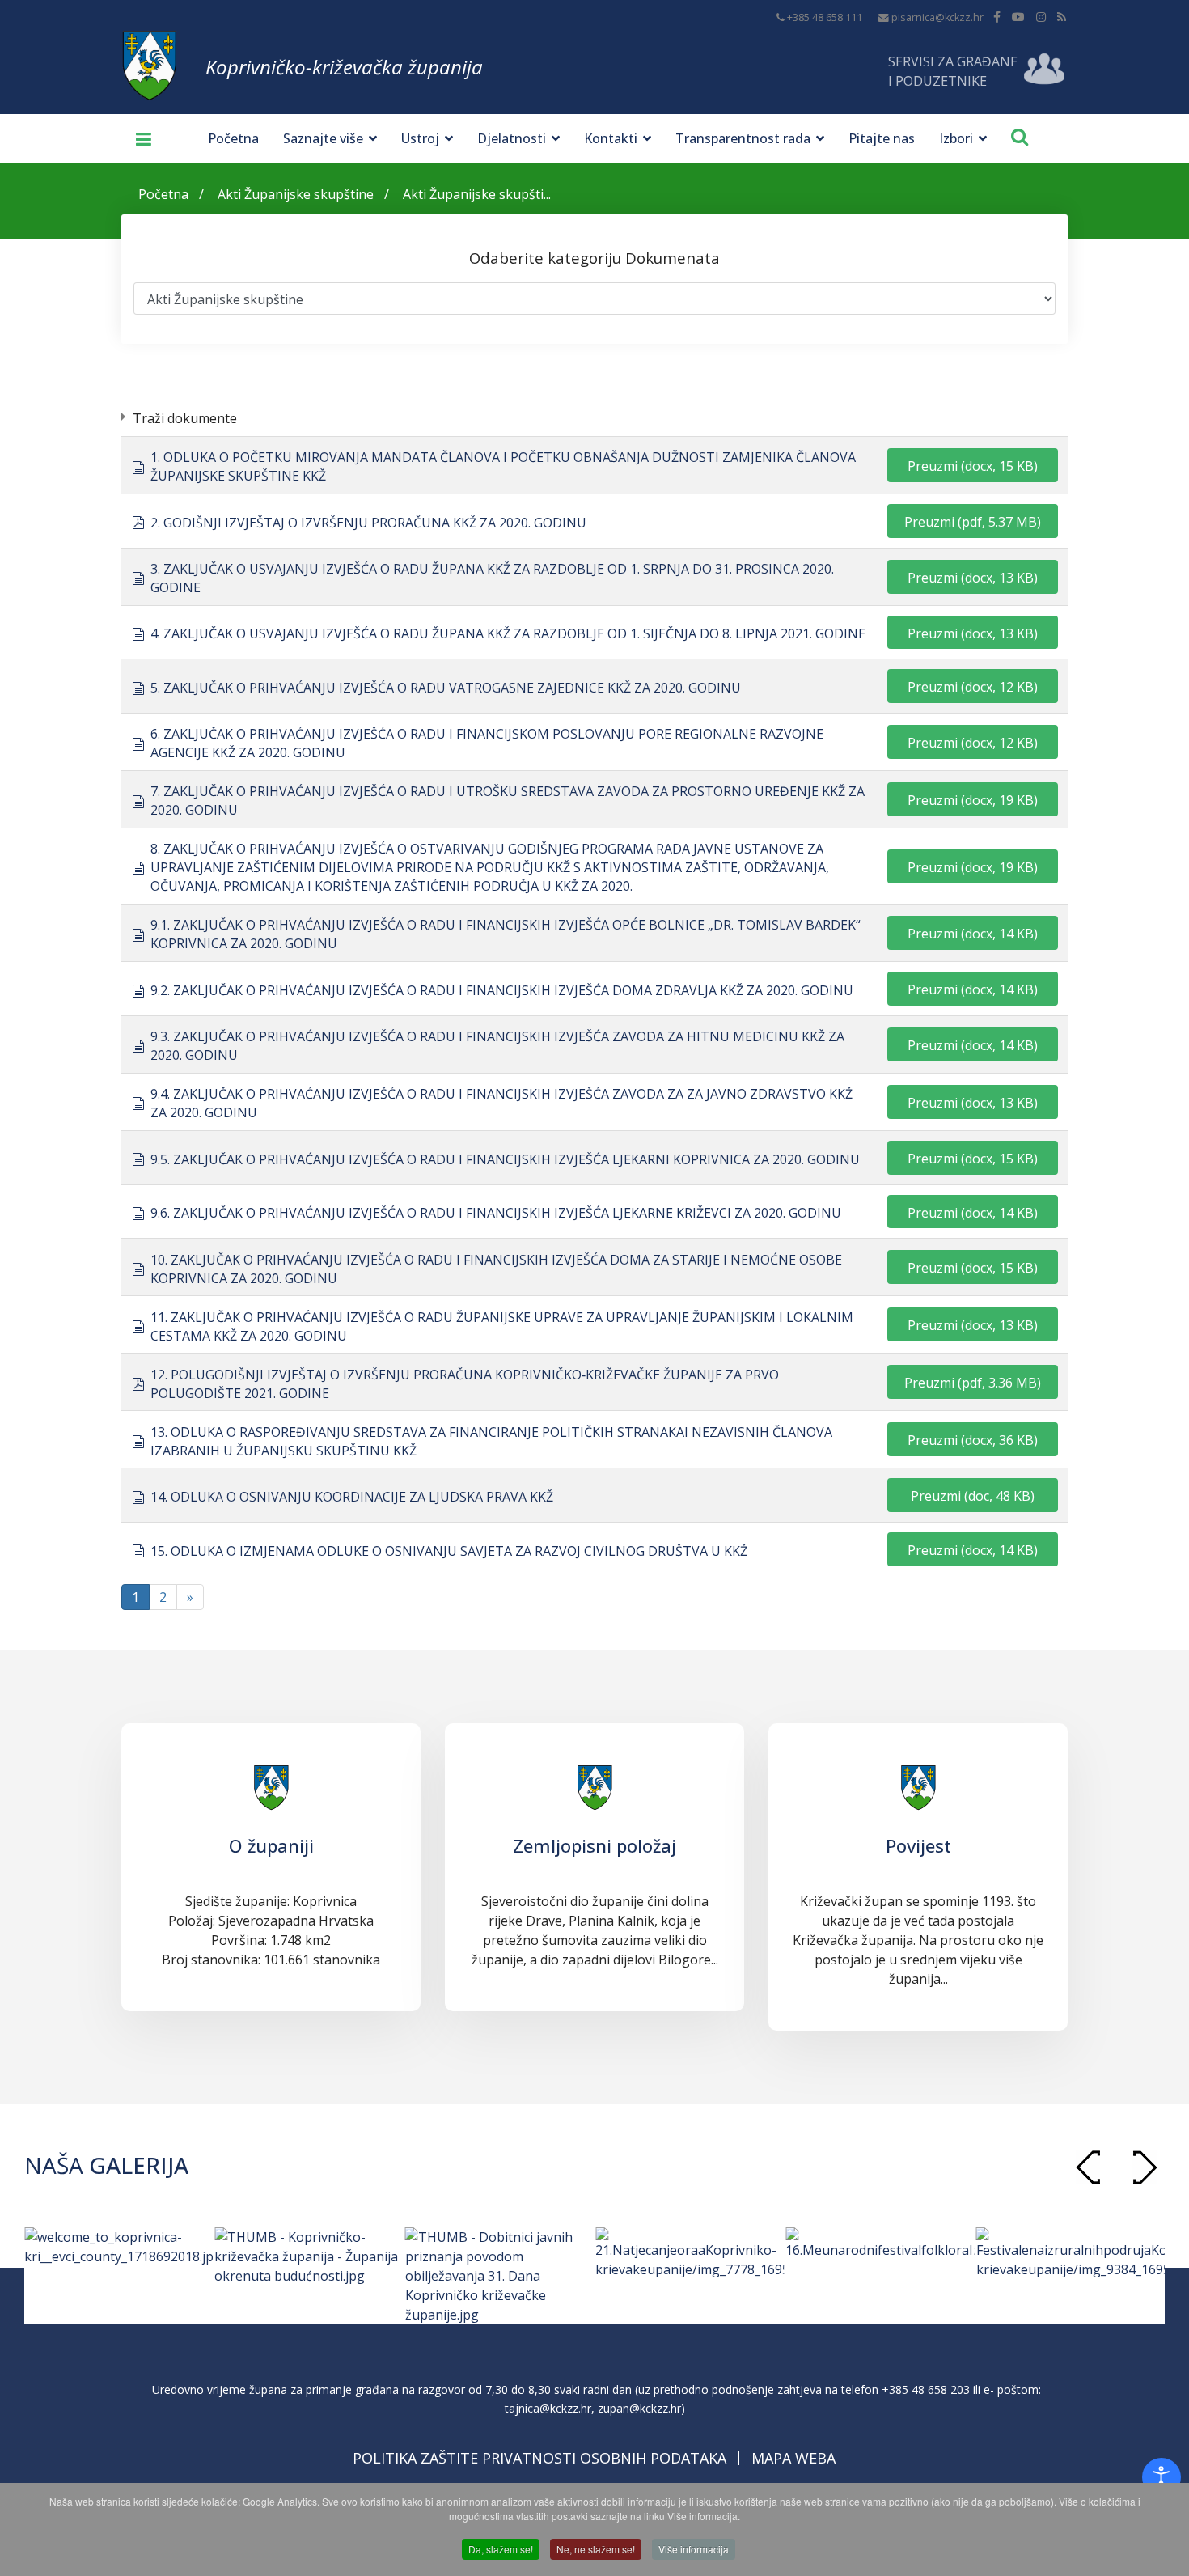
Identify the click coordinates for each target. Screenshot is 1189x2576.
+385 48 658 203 (926, 2390)
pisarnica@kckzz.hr (937, 17)
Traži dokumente (185, 418)
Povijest (918, 1845)
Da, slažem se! (501, 2549)
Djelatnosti (512, 138)
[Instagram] (1041, 17)
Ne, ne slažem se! (596, 2549)
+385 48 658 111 (825, 17)
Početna (233, 138)
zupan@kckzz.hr (639, 2408)
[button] (1145, 2167)
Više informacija (694, 2549)
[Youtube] (1018, 17)
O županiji (271, 1845)
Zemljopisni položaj (594, 1845)
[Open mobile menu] (138, 138)
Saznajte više (323, 138)
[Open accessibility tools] (1161, 2477)
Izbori (956, 138)
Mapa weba (793, 2458)
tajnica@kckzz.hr (548, 2408)
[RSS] (1062, 17)
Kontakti (611, 138)
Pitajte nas (882, 138)
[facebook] (997, 17)
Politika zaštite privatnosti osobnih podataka (539, 2458)
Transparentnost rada (743, 138)
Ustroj (420, 138)
